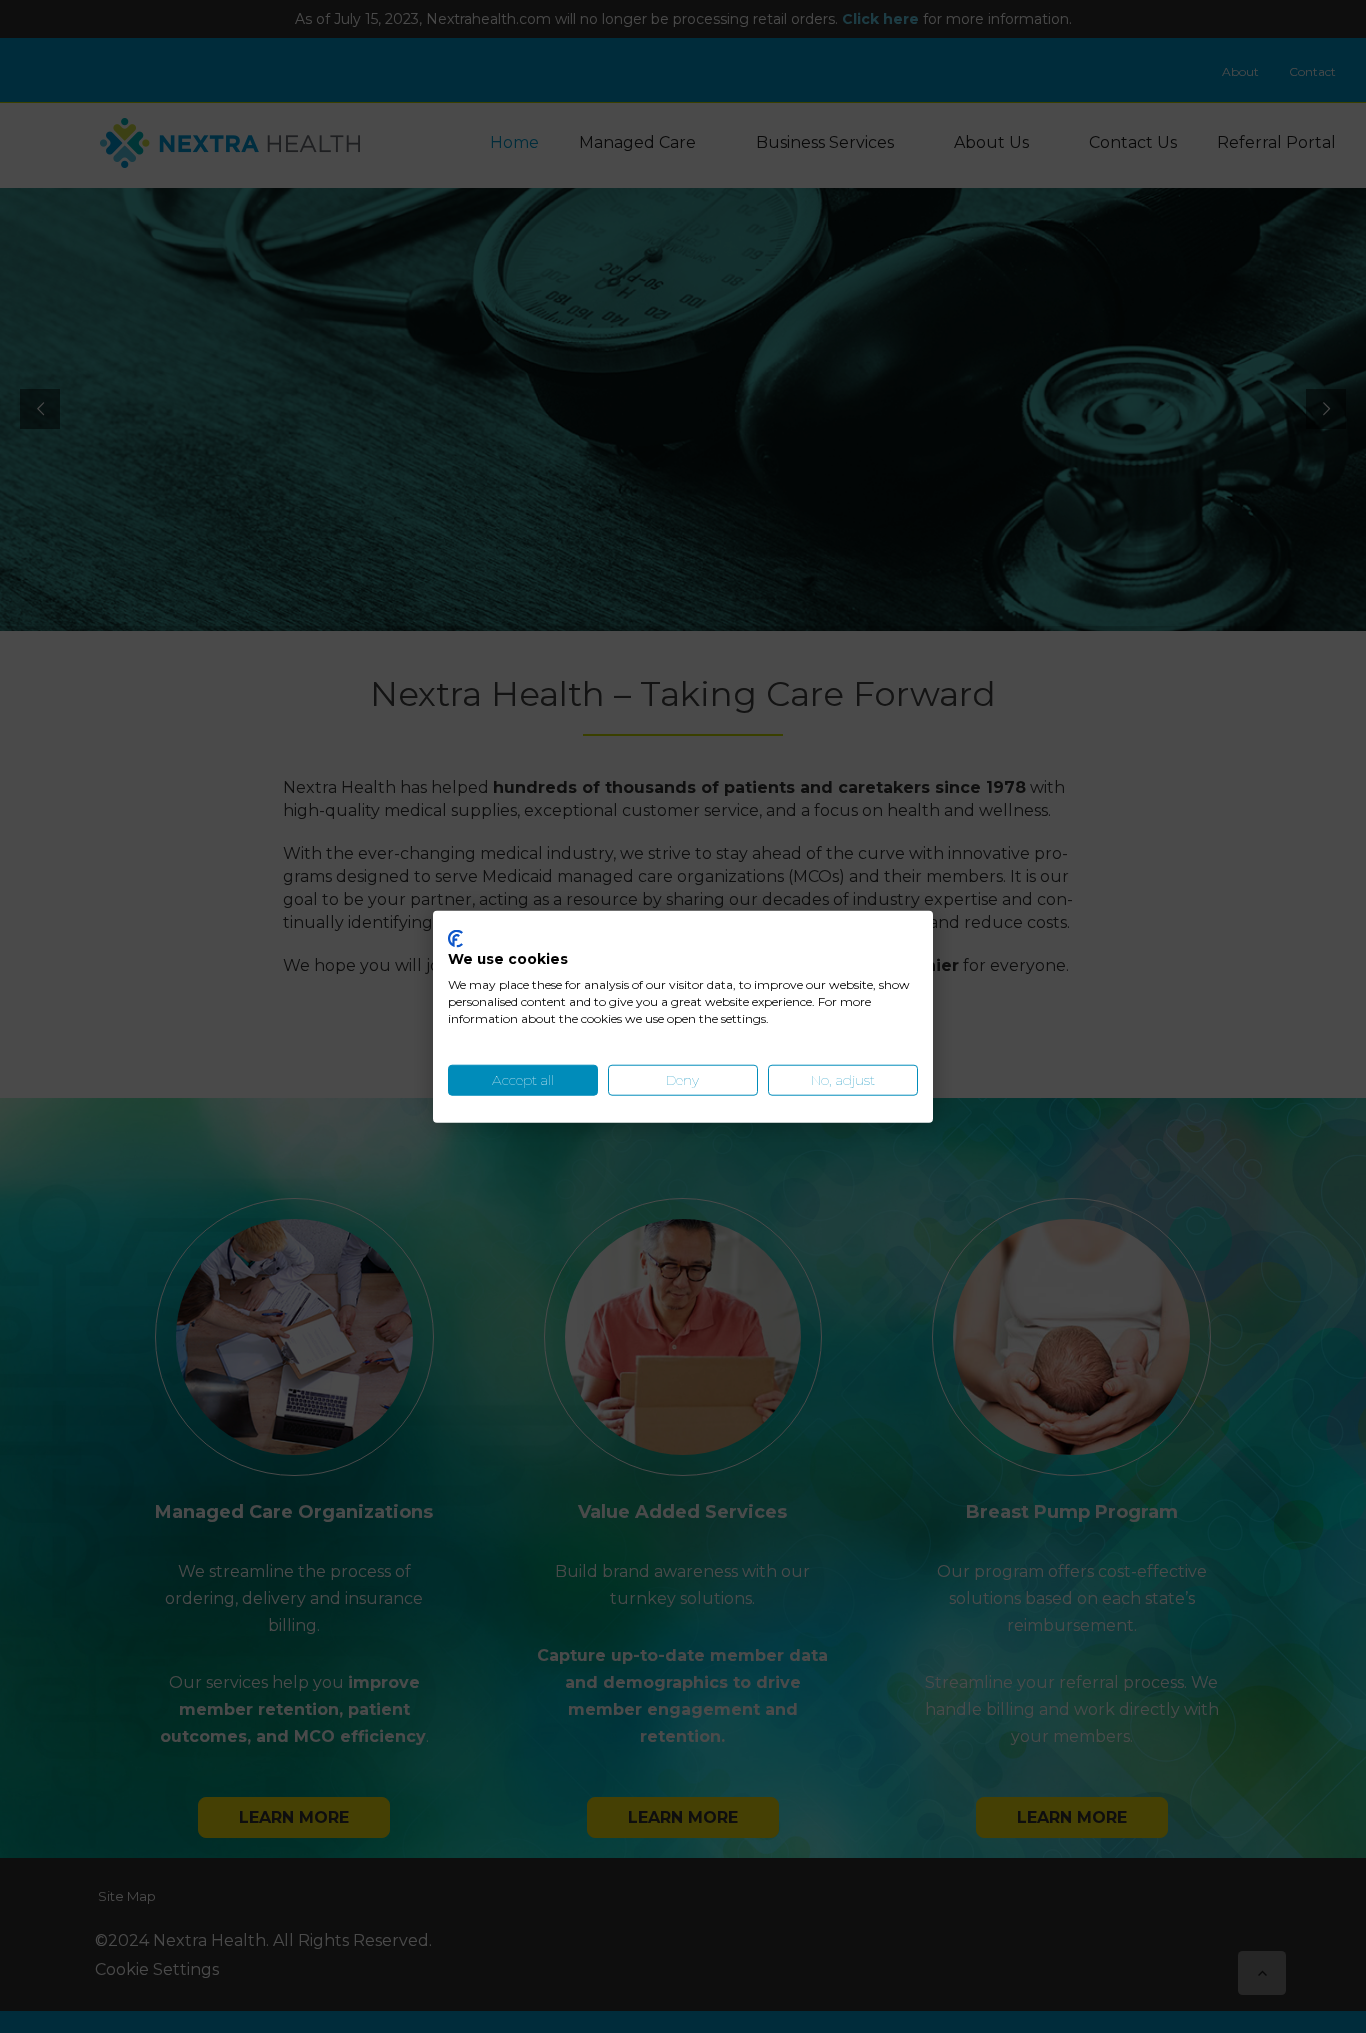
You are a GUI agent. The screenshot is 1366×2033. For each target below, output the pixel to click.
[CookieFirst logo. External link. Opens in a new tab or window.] (455, 938)
